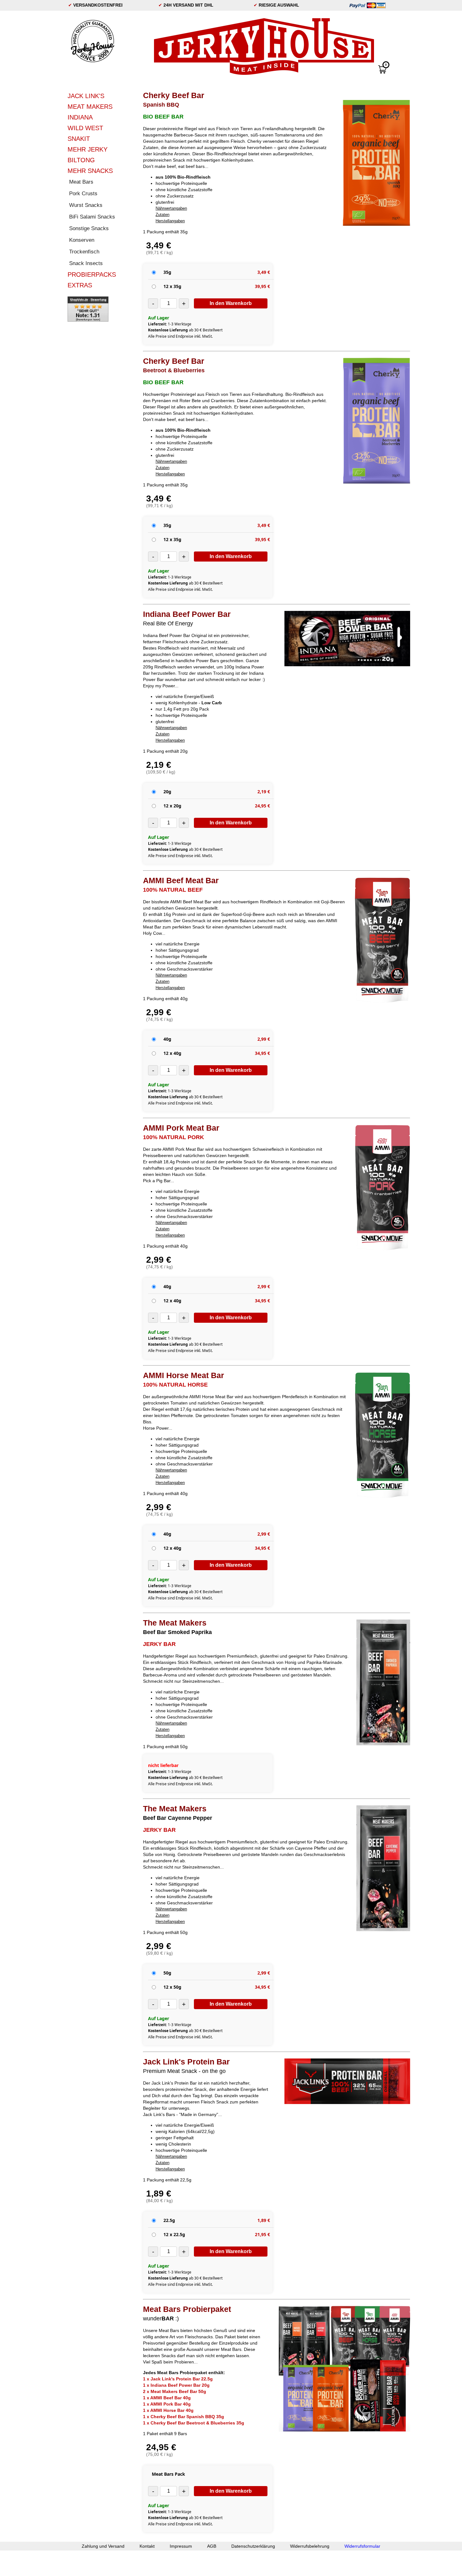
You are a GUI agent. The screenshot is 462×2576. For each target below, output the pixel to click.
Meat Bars (81, 182)
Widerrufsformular (362, 2546)
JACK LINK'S (86, 96)
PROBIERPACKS (92, 274)
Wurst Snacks (86, 205)
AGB (212, 2546)
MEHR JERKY (88, 149)
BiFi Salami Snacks (92, 217)
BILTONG (81, 160)
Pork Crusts (83, 194)
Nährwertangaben (171, 208)
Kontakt (147, 2546)
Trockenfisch (84, 252)
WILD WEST (85, 128)
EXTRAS (80, 285)
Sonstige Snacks (89, 228)
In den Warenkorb (231, 303)
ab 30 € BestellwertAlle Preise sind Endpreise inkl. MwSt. (185, 333)
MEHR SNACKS (90, 171)
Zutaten (162, 215)
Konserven (82, 240)
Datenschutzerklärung (253, 2546)
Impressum (181, 2546)
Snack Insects (86, 263)
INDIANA (80, 117)
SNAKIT (79, 139)
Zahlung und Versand (103, 2546)
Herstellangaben (170, 221)
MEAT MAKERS (90, 107)
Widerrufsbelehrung (310, 2546)
